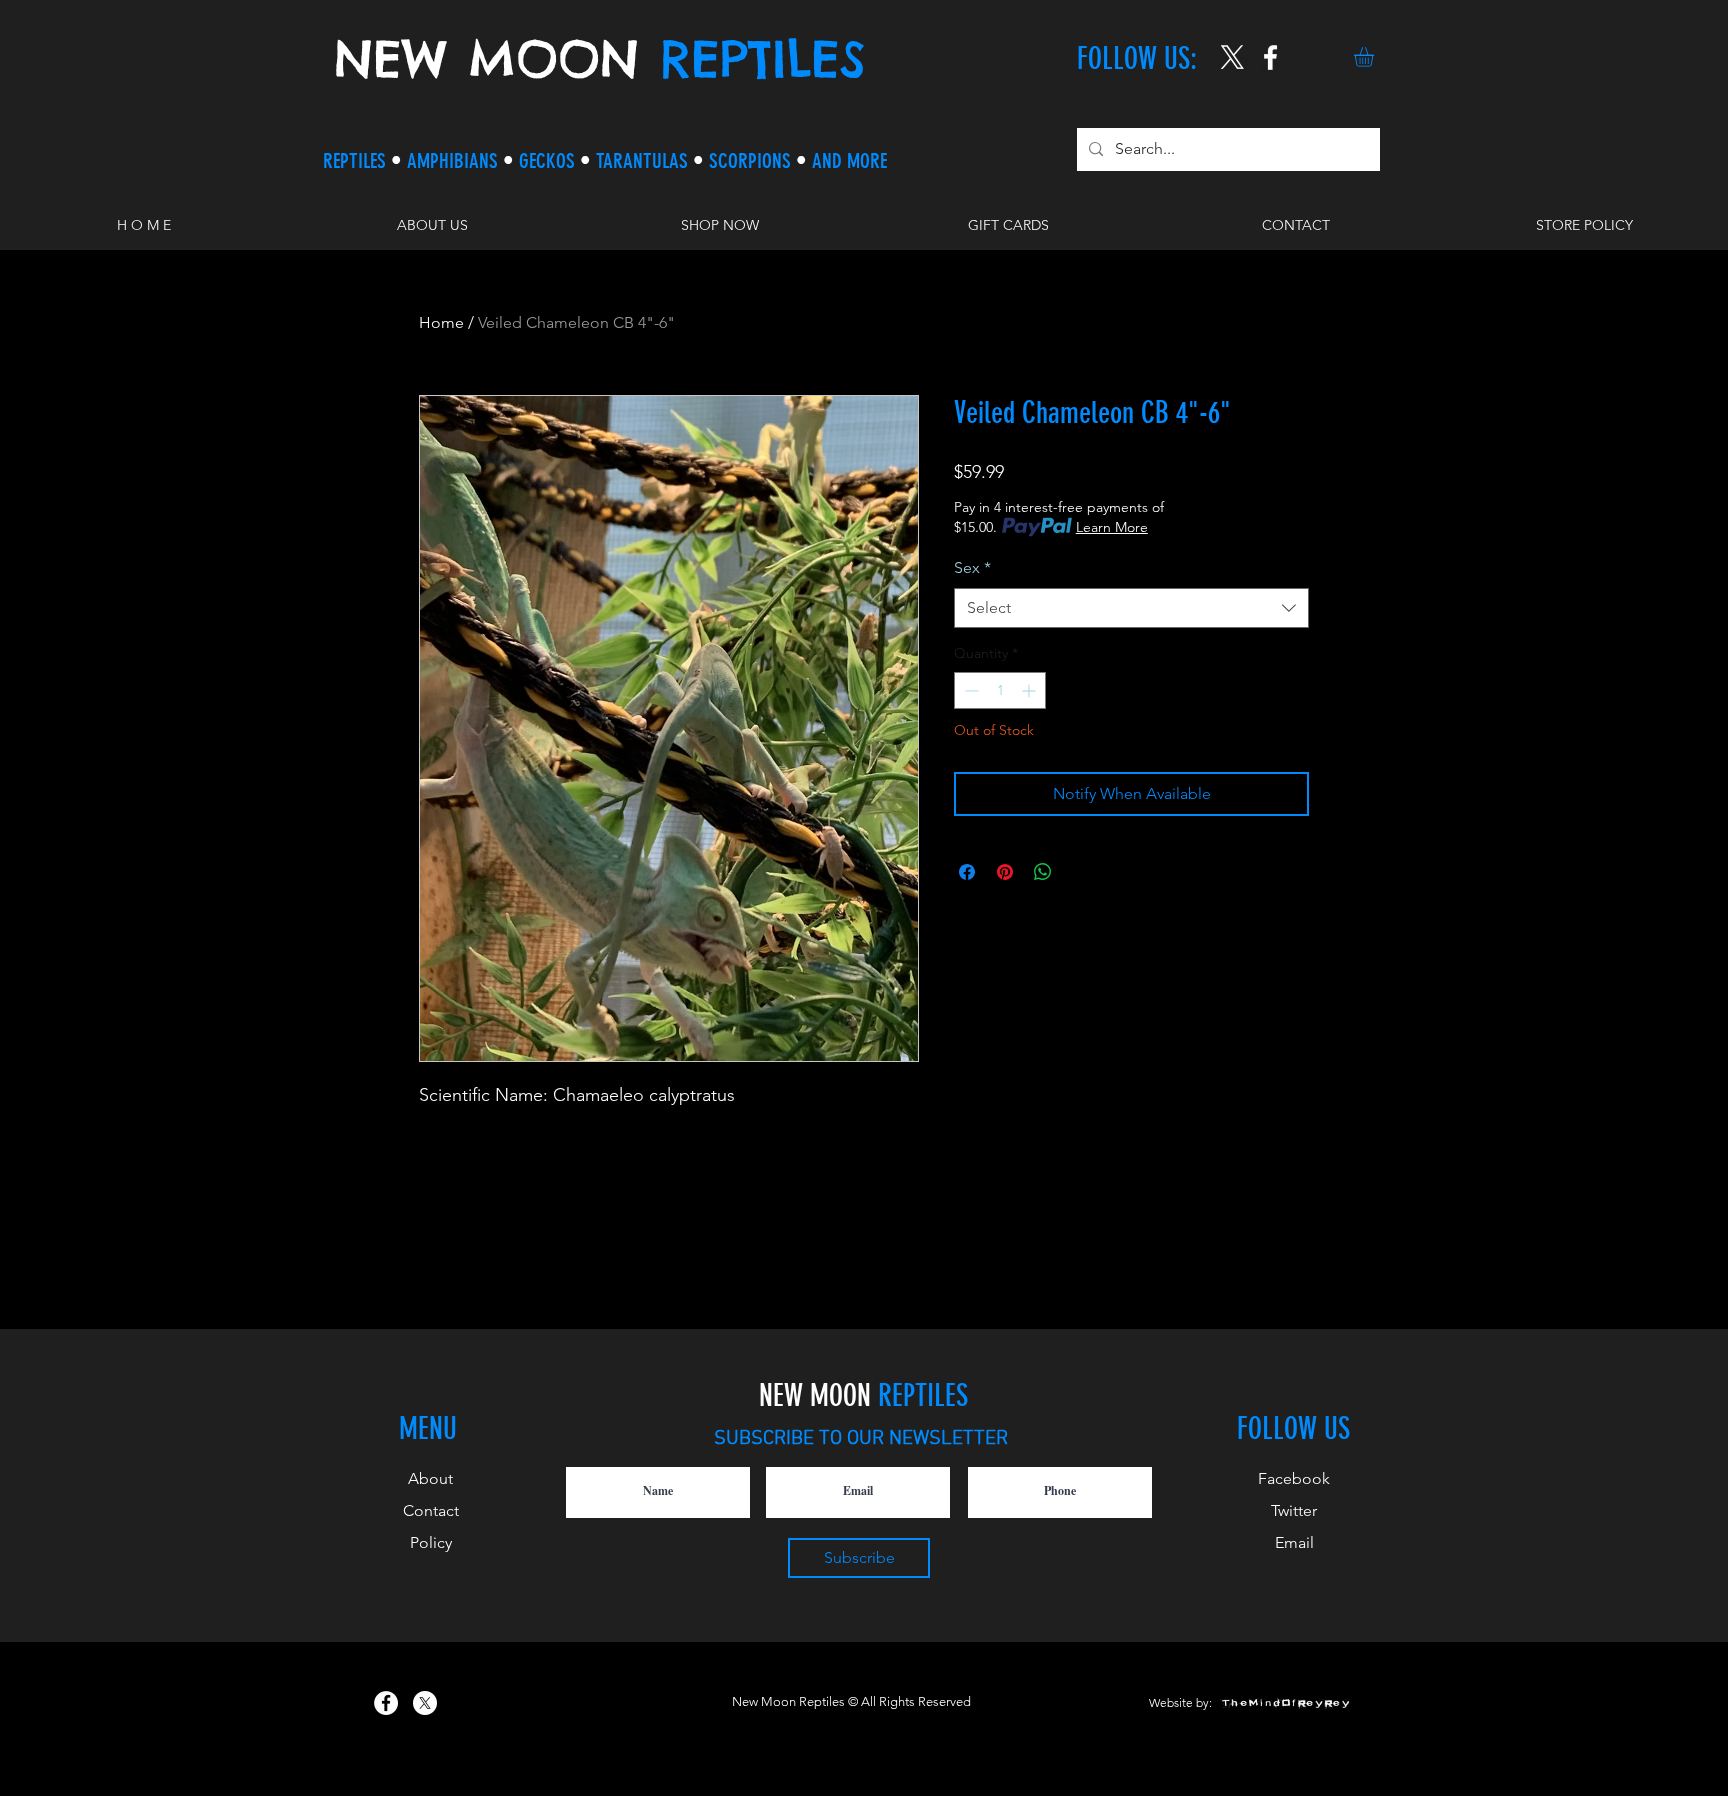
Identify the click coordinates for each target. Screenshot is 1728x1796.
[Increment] (1030, 690)
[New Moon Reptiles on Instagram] (1270, 57)
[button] (1375, 57)
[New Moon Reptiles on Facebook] (386, 1703)
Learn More (1112, 527)
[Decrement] (969, 690)
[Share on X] (1081, 872)
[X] (1232, 57)
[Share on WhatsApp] (1043, 872)
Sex (972, 567)
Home (441, 322)
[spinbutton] (1000, 690)
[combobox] (1131, 608)
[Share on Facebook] (967, 872)
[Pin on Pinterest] (1005, 872)
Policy (431, 1542)
